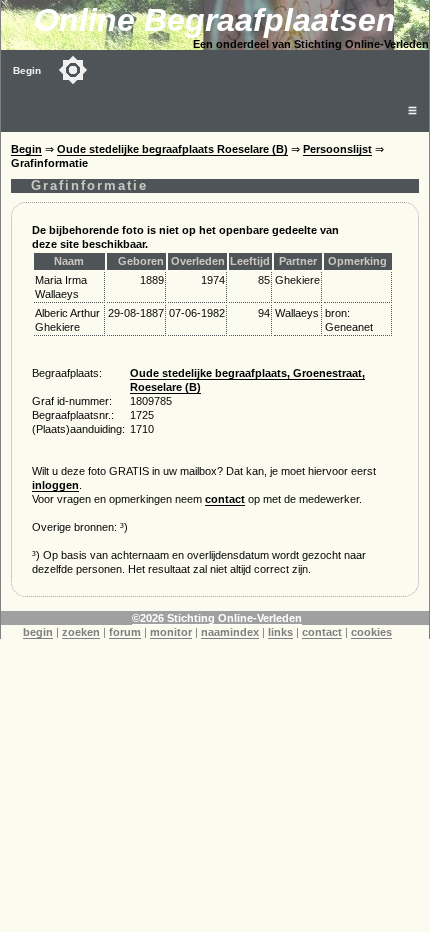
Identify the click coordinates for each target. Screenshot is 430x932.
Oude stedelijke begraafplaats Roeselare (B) (172, 149)
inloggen (55, 485)
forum (125, 632)
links (280, 632)
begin (38, 632)
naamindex (230, 632)
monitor (171, 632)
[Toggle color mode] (73, 70)
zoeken (81, 632)
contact (225, 499)
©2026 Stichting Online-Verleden (217, 618)
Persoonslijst (337, 149)
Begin (27, 70)
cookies (371, 632)
